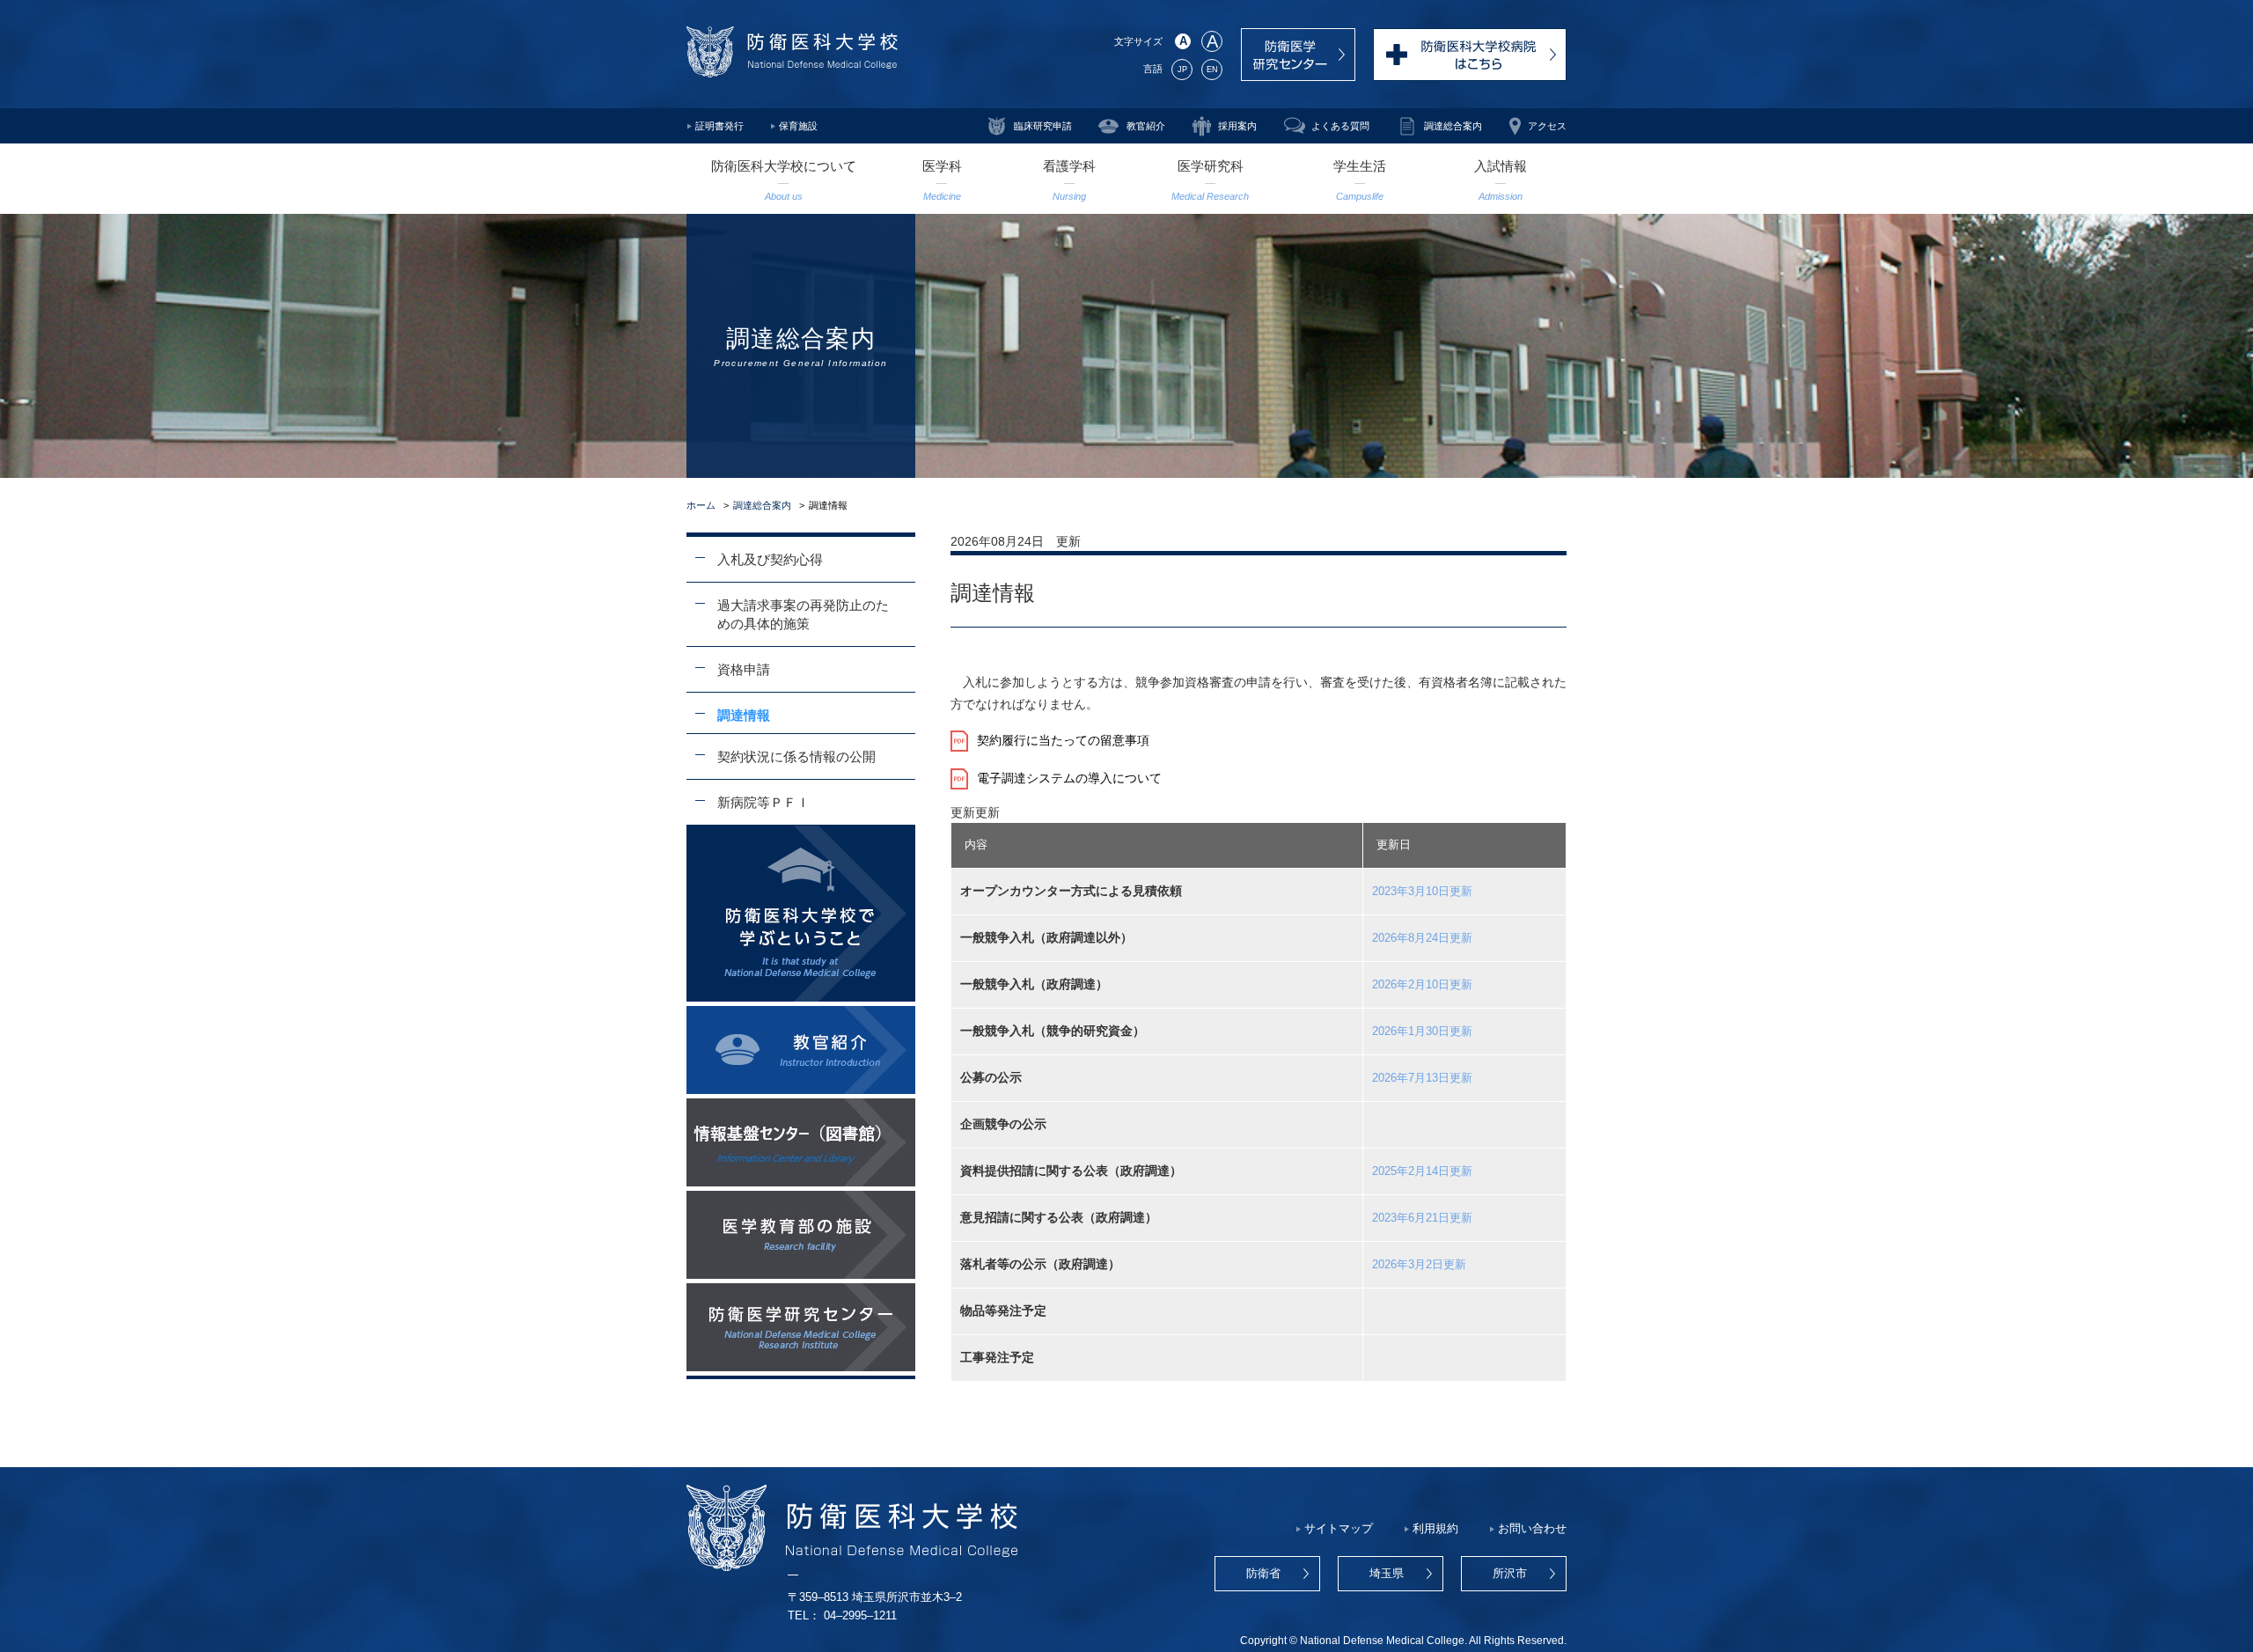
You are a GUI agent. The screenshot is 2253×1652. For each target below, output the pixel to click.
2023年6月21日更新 (1422, 1218)
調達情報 (744, 715)
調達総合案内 (1453, 126)
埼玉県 (1387, 1574)
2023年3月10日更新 (1422, 892)
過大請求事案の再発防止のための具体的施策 (803, 614)
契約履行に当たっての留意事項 (1063, 740)
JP (1182, 70)
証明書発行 (719, 126)
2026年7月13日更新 (1422, 1078)
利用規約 (1435, 1529)
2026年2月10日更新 (1422, 985)
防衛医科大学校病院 (1470, 55)
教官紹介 (1146, 126)
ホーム (701, 505)
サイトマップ (1339, 1529)
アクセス (1547, 126)
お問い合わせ (1532, 1529)
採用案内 (1237, 126)
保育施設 (798, 126)
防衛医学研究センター (1298, 55)
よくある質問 (1340, 126)
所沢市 (1510, 1574)
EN (1212, 70)
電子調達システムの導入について (1069, 778)
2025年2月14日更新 (1422, 1171)
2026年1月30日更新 (1422, 1032)
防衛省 (1263, 1574)
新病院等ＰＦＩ (763, 802)
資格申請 (744, 669)
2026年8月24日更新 (1422, 938)
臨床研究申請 (1043, 126)
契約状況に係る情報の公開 (796, 756)
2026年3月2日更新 (1419, 1265)
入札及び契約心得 (770, 559)
